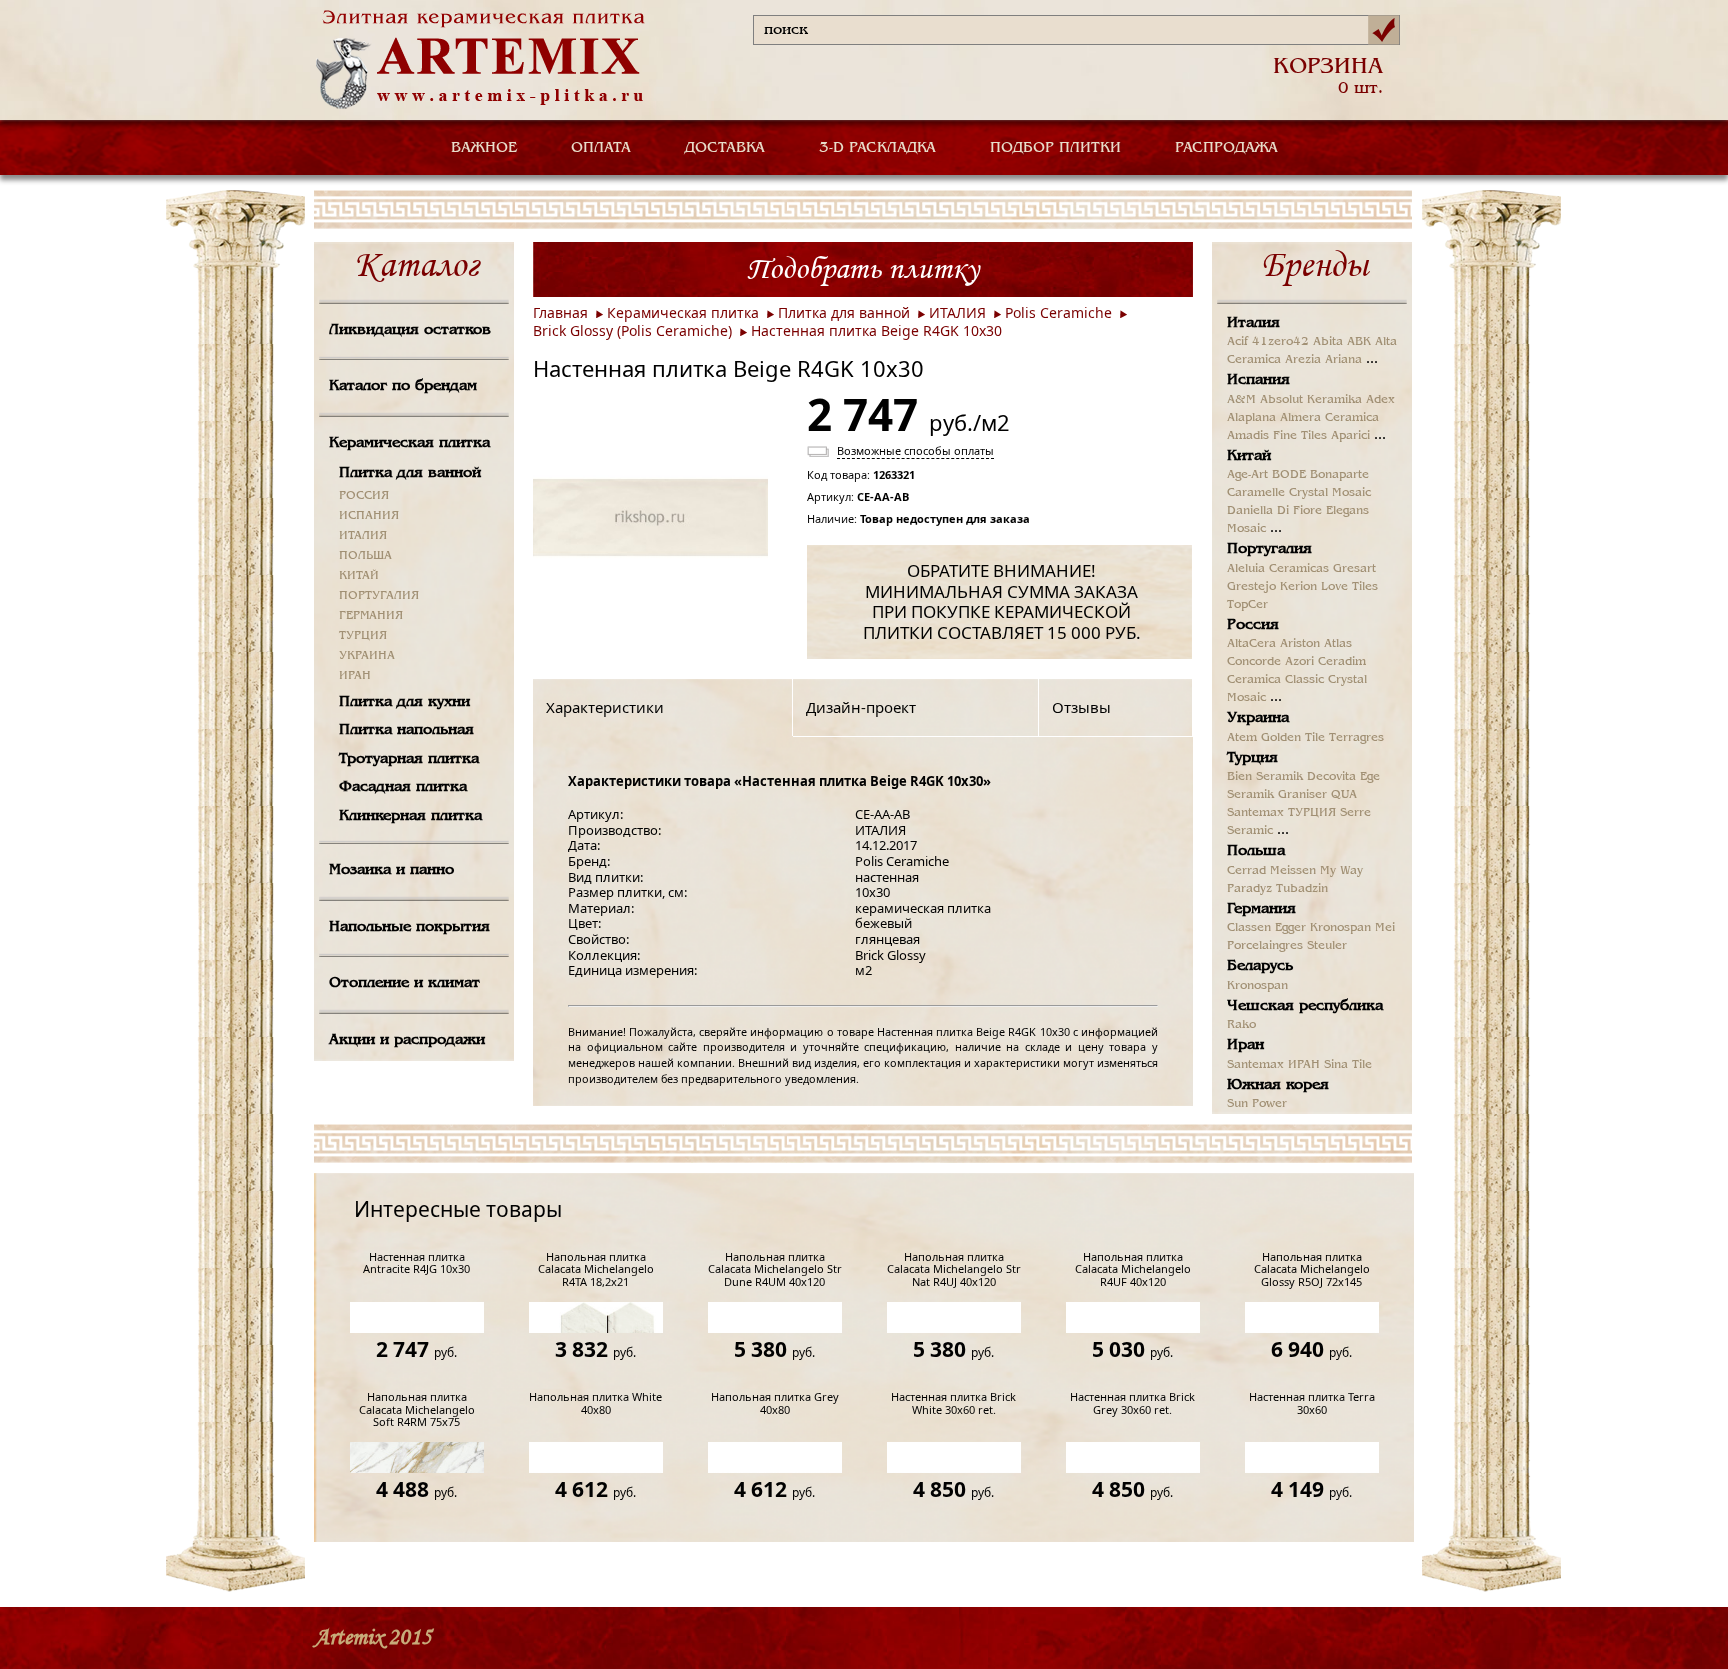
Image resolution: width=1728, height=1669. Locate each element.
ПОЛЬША (365, 556)
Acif (1237, 342)
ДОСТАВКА (725, 148)
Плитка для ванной (410, 473)
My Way (1341, 871)
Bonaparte (1339, 475)
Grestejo (1251, 587)
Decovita (1331, 777)
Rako (1241, 1025)
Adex (1380, 400)
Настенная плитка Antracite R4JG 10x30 (416, 1263)
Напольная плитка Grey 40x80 (775, 1403)
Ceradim (1342, 662)
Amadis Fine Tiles (1277, 436)
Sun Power (1257, 1104)
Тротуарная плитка (409, 759)
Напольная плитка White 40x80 (595, 1403)
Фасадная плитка (403, 787)
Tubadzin (1302, 889)
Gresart (1354, 569)
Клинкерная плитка (410, 816)
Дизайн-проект (861, 707)
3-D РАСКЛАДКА (877, 148)
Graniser (1302, 795)
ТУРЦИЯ (363, 636)
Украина (1258, 718)
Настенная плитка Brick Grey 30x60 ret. (1132, 1403)
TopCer (1247, 605)
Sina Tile (1348, 1065)
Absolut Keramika (1311, 400)
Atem (1242, 738)
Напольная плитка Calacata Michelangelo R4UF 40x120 (1133, 1269)
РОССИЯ (364, 496)
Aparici (1350, 436)
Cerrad (1246, 871)
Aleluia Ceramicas (1278, 569)
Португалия (1269, 549)
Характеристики (605, 707)
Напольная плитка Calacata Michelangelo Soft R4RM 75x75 (417, 1409)
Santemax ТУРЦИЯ (1281, 813)
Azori (1299, 662)
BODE (1289, 475)
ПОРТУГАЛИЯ (379, 596)
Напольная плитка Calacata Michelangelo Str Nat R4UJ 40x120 (954, 1269)
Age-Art (1247, 475)
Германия (1261, 909)
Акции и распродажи (407, 1040)
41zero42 (1280, 342)
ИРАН (355, 676)
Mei (1385, 928)
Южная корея (1278, 1085)
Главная (560, 312)
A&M (1241, 400)
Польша (1256, 851)
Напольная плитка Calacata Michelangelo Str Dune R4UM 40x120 (775, 1269)
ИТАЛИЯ (363, 536)
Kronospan (1340, 928)
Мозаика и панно (391, 870)
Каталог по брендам (403, 386)
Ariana (1343, 360)
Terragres (1356, 738)
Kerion (1298, 587)
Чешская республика (1305, 1006)
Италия (1253, 323)
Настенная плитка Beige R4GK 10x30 (876, 330)
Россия (1253, 625)
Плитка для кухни (404, 702)
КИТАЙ (359, 576)
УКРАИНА (367, 656)
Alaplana (1251, 418)
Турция (1252, 758)
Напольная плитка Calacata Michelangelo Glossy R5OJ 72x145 (1312, 1269)
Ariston (1300, 644)
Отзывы (1081, 707)
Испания (1258, 380)
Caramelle (1256, 493)
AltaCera (1251, 644)
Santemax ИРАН (1273, 1065)
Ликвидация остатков (410, 330)
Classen (1249, 928)
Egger (1290, 928)
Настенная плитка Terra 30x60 (1312, 1403)
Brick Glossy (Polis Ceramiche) (632, 330)
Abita (1328, 342)
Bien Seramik (1265, 777)
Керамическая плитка (409, 443)
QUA (1344, 795)
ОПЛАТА (601, 148)
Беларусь (1260, 966)
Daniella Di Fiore (1274, 511)
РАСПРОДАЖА (1226, 148)
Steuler (1327, 946)
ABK (1359, 342)
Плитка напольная (406, 730)
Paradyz (1249, 889)
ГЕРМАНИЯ (371, 616)
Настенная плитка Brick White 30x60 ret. (953, 1403)
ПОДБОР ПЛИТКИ (1055, 148)
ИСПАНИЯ (369, 516)
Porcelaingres (1265, 946)
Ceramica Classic (1275, 680)
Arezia (1303, 360)
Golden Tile (1293, 738)
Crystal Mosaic (1330, 493)
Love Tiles (1349, 587)
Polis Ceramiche (1058, 312)
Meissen (1293, 871)
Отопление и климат (404, 983)
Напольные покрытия (409, 927)
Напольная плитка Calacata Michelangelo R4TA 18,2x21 (596, 1269)
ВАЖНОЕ (484, 148)
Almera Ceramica (1329, 418)
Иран (1245, 1045)
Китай (1249, 456)
